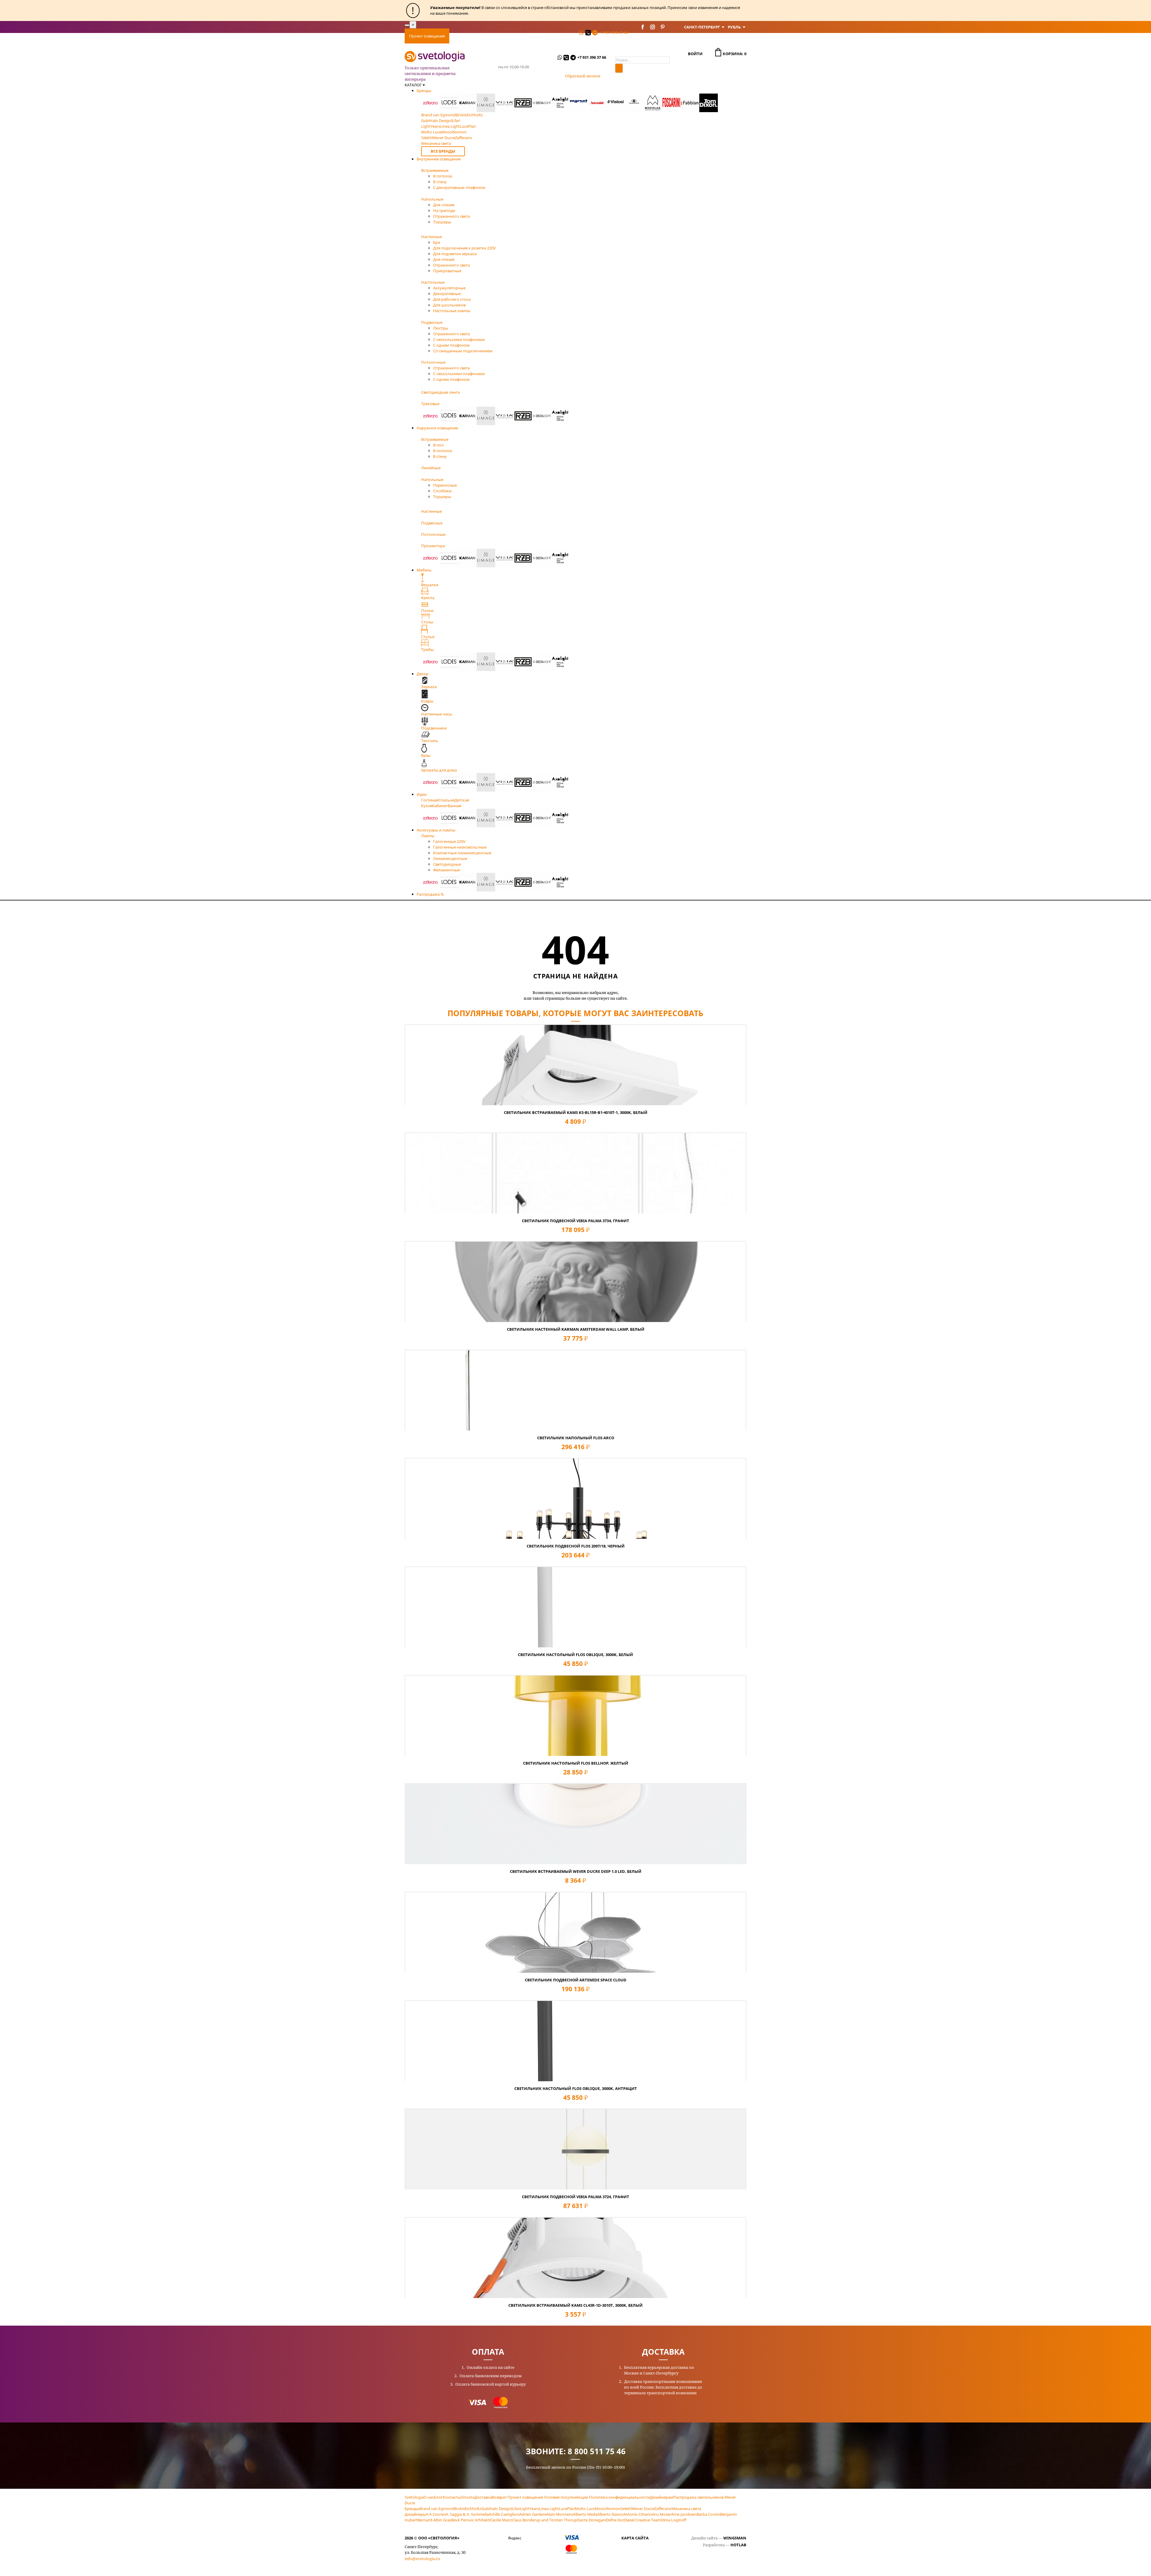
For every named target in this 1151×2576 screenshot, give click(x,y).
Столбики (442, 491)
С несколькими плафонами (459, 339)
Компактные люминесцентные (462, 853)
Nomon (614, 2509)
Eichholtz (473, 2509)
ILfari (516, 2509)
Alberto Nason (610, 2514)
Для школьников (449, 305)
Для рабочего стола (452, 299)
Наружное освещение (437, 428)
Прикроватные (447, 271)
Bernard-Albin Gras (434, 2520)
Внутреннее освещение (439, 159)
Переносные (445, 485)
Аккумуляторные (449, 288)
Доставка (485, 36)
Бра (437, 242)
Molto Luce (585, 2509)
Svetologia (414, 2497)
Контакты (564, 36)
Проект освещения (427, 36)
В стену (440, 182)
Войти (695, 54)
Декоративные (447, 294)
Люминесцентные (450, 858)
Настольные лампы (452, 311)
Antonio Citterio (637, 2514)
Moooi (601, 2509)
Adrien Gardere (533, 2514)
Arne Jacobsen (684, 2514)
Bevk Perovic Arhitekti (471, 2520)
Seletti (626, 2509)
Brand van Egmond (437, 2509)
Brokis (459, 2509)
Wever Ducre (643, 2509)
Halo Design (500, 2509)
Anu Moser (661, 2514)
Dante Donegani (592, 2520)
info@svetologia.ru (422, 2559)
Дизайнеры (415, 2514)
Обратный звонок (583, 76)
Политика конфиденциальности (619, 2497)
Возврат (499, 2497)
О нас (429, 2497)
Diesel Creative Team (642, 2520)
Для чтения (444, 205)
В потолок (443, 176)
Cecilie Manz (501, 2520)
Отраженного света (451, 216)
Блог (438, 2497)
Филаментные (446, 870)
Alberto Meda (585, 2514)
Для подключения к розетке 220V (464, 248)
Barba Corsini (708, 2514)
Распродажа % (430, 894)
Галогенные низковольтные (460, 847)
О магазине (536, 36)
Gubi (485, 2509)
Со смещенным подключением (463, 351)
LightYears (529, 2509)
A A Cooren (436, 2514)
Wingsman (735, 2538)
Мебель (424, 570)
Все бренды (443, 151)
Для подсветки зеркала (455, 254)
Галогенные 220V (449, 841)
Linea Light (549, 2509)
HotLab (738, 2545)
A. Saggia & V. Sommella (467, 2514)
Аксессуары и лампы (436, 830)
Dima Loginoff (674, 2520)
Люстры (441, 328)
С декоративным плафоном (459, 187)
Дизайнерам (662, 2497)
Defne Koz (615, 2520)
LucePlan (567, 2509)
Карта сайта (635, 2538)
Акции (582, 2497)
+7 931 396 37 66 (614, 32)
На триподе (444, 210)
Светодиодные (447, 864)
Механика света (686, 2509)
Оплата (461, 36)
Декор (422, 674)
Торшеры (442, 222)
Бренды (424, 91)
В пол (438, 445)
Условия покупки (560, 2497)
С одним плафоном (451, 345)
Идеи (422, 794)
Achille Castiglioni (504, 2514)
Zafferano (663, 2509)
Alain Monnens (560, 2514)
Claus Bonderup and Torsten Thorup (544, 2520)
